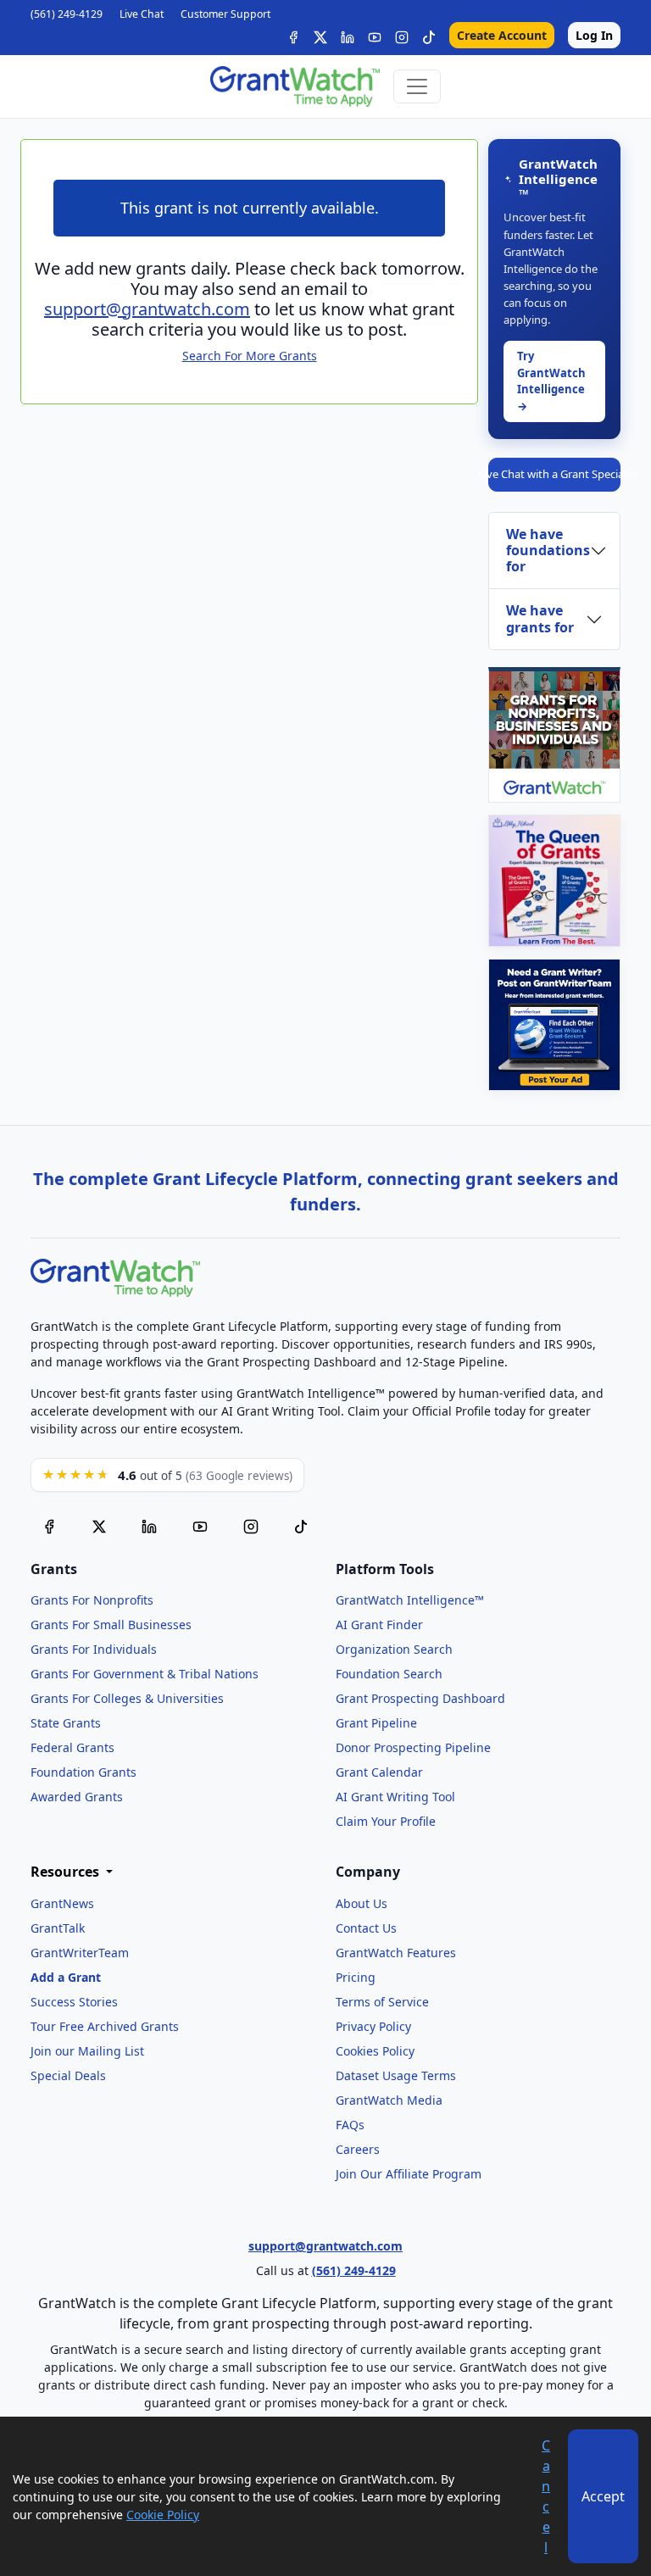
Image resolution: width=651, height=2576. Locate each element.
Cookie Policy (163, 2515)
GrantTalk (58, 1928)
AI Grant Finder (379, 1625)
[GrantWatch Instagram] (402, 35)
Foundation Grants (83, 1772)
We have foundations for (548, 550)
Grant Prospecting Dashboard (420, 1698)
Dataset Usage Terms (396, 2075)
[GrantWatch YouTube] (375, 35)
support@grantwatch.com (147, 309)
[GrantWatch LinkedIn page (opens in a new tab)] (149, 1525)
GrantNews (62, 1903)
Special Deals (68, 2075)
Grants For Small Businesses (111, 1625)
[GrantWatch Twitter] (320, 35)
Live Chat (142, 14)
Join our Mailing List (87, 2051)
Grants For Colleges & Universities (127, 1698)
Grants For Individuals (94, 1649)
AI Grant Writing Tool (395, 1797)
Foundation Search (389, 1674)
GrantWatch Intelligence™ (410, 1600)
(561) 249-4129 (67, 14)
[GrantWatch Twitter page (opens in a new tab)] (99, 1525)
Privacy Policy (373, 2026)
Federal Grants (72, 1747)
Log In (594, 35)
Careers (358, 2149)
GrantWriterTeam (80, 1953)
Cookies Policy (375, 2051)
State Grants (66, 1723)
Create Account (502, 35)
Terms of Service (382, 2002)
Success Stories (74, 2002)
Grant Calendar (379, 1772)
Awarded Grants (77, 1797)
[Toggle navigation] (417, 86)
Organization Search (394, 1649)
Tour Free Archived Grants (105, 2026)
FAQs (350, 2125)
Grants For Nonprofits (92, 1600)
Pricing (356, 1977)
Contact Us (366, 1928)
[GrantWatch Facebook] (293, 35)
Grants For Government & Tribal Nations (145, 1674)
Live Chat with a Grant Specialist (554, 474)
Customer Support (225, 14)
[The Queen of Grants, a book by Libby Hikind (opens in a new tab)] (554, 881)
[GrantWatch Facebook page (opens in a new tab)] (49, 1525)
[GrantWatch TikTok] (429, 35)
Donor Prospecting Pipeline (413, 1747)
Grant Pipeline (376, 1723)
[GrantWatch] (295, 86)
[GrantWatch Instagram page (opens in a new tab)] (251, 1525)
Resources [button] (67, 1872)
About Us (362, 1903)
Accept (603, 2496)
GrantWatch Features (396, 1953)
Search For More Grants (250, 356)
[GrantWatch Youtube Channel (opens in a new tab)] (200, 1525)
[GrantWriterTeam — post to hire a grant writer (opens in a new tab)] (554, 1025)
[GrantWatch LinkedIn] (348, 35)
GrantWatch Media (389, 2100)
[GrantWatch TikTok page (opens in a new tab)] (301, 1525)
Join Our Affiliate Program (409, 2174)
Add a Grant (66, 1977)
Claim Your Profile (386, 1821)
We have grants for (540, 618)
